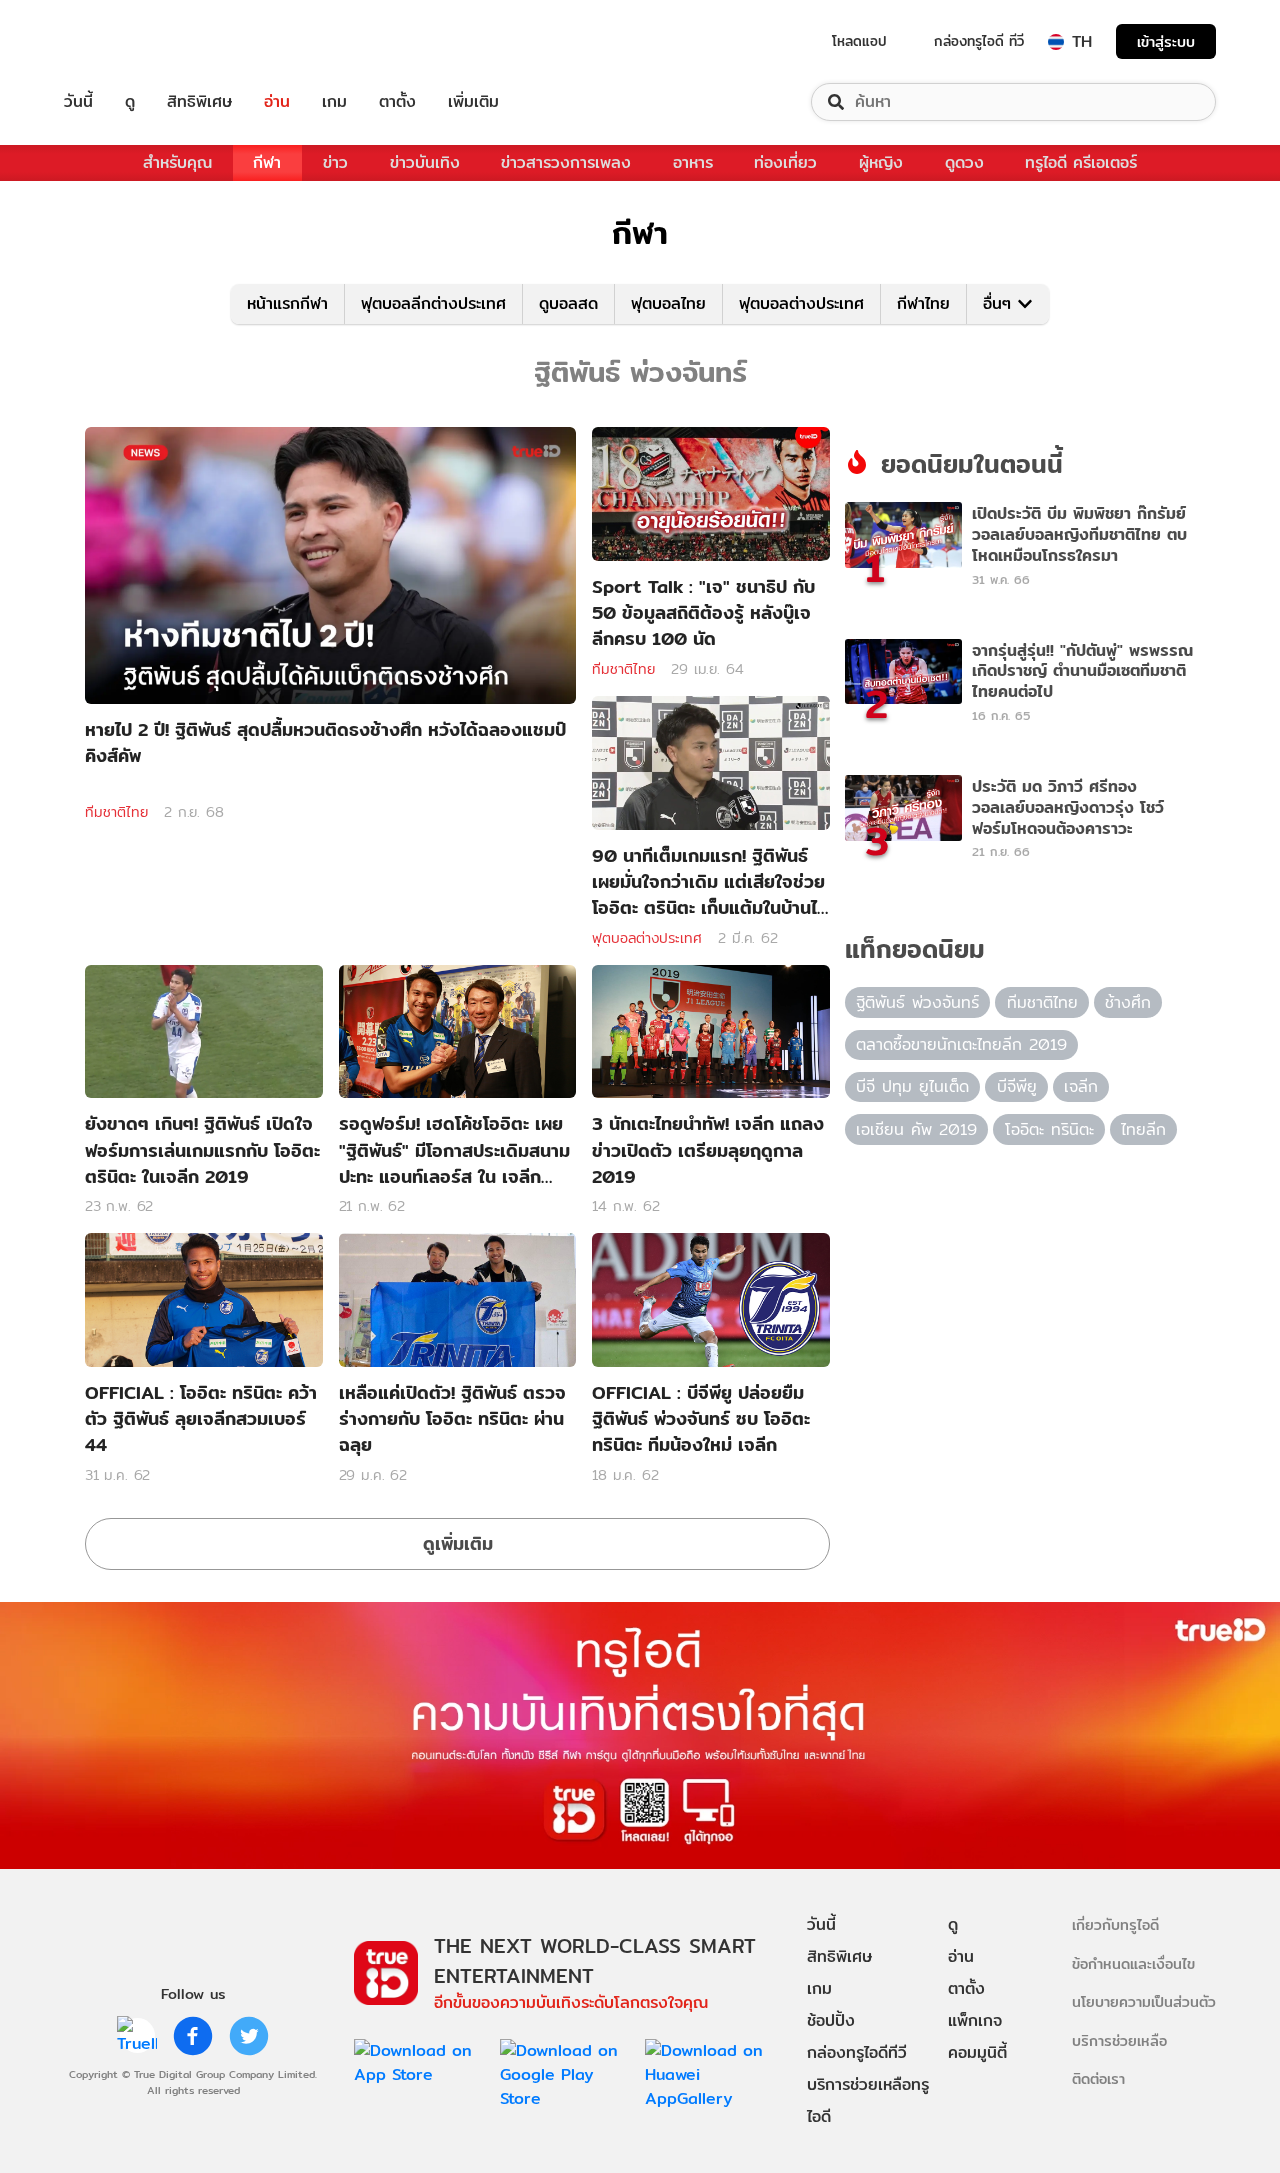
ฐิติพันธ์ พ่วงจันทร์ (917, 1002)
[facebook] (193, 2036)
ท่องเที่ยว (785, 162)
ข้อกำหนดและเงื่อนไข (1133, 1963)
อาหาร (693, 162)
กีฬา (267, 162)
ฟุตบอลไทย (668, 303)
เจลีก (1081, 1086)
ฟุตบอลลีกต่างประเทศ (433, 303)
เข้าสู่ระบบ (1166, 41)
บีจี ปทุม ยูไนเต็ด (912, 1086)
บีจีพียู (1017, 1086)
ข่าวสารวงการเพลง (566, 162)
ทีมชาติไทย (116, 812)
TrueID (124, 41)
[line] (137, 2036)
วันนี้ (78, 102)
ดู (130, 102)
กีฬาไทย (923, 303)
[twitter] (249, 2036)
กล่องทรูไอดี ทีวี (979, 41)
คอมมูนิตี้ (977, 2052)
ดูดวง (964, 162)
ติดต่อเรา (1098, 2078)
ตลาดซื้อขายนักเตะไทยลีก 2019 (961, 1044)
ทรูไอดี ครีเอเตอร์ (1081, 162)
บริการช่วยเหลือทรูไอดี (868, 2100)
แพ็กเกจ (975, 2020)
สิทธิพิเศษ (199, 102)
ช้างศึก (1128, 1002)
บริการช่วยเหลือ (1119, 2040)
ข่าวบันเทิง (425, 162)
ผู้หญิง (881, 162)
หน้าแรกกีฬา (287, 303)
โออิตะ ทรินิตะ (1049, 1129)
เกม (334, 102)
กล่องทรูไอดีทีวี (857, 2052)
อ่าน (277, 102)
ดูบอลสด (568, 303)
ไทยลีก (1143, 1129)
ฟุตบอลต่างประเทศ (801, 303)
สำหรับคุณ (177, 162)
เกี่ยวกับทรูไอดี (1115, 1924)
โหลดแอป (859, 41)
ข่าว (335, 162)
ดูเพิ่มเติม (458, 1543)
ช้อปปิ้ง (831, 2020)
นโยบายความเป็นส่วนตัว (1144, 2001)
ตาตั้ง (397, 102)
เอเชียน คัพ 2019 (916, 1129)
